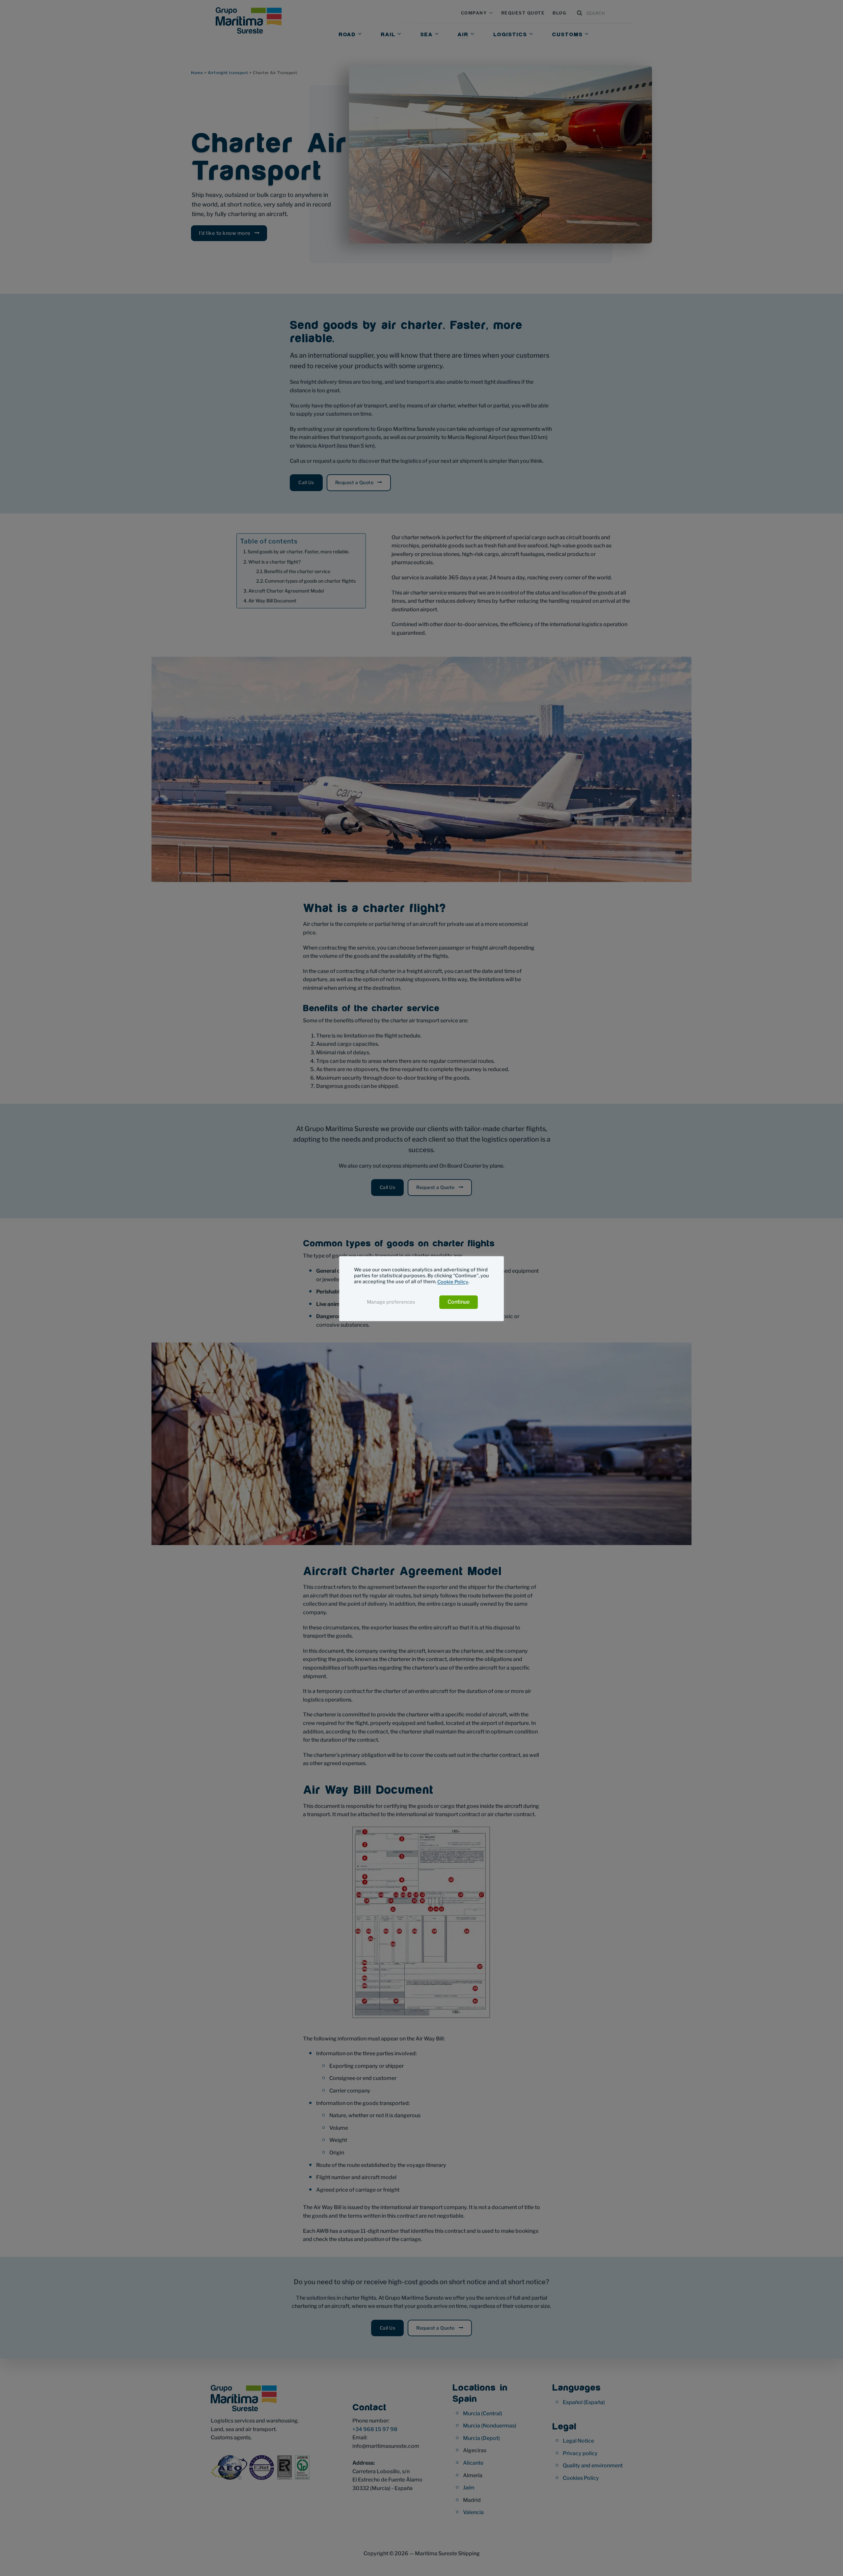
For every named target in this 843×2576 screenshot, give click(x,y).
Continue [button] (459, 1302)
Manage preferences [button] (391, 1302)
